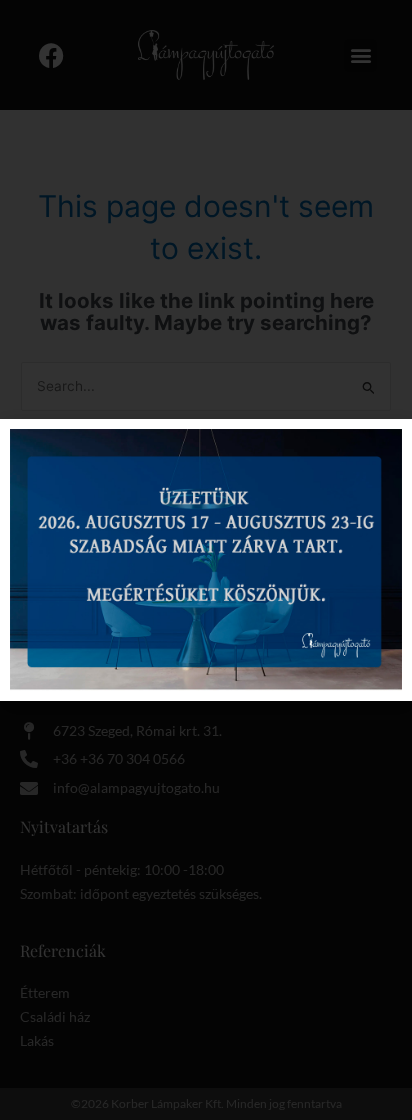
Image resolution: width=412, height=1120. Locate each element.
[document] (206, 560)
